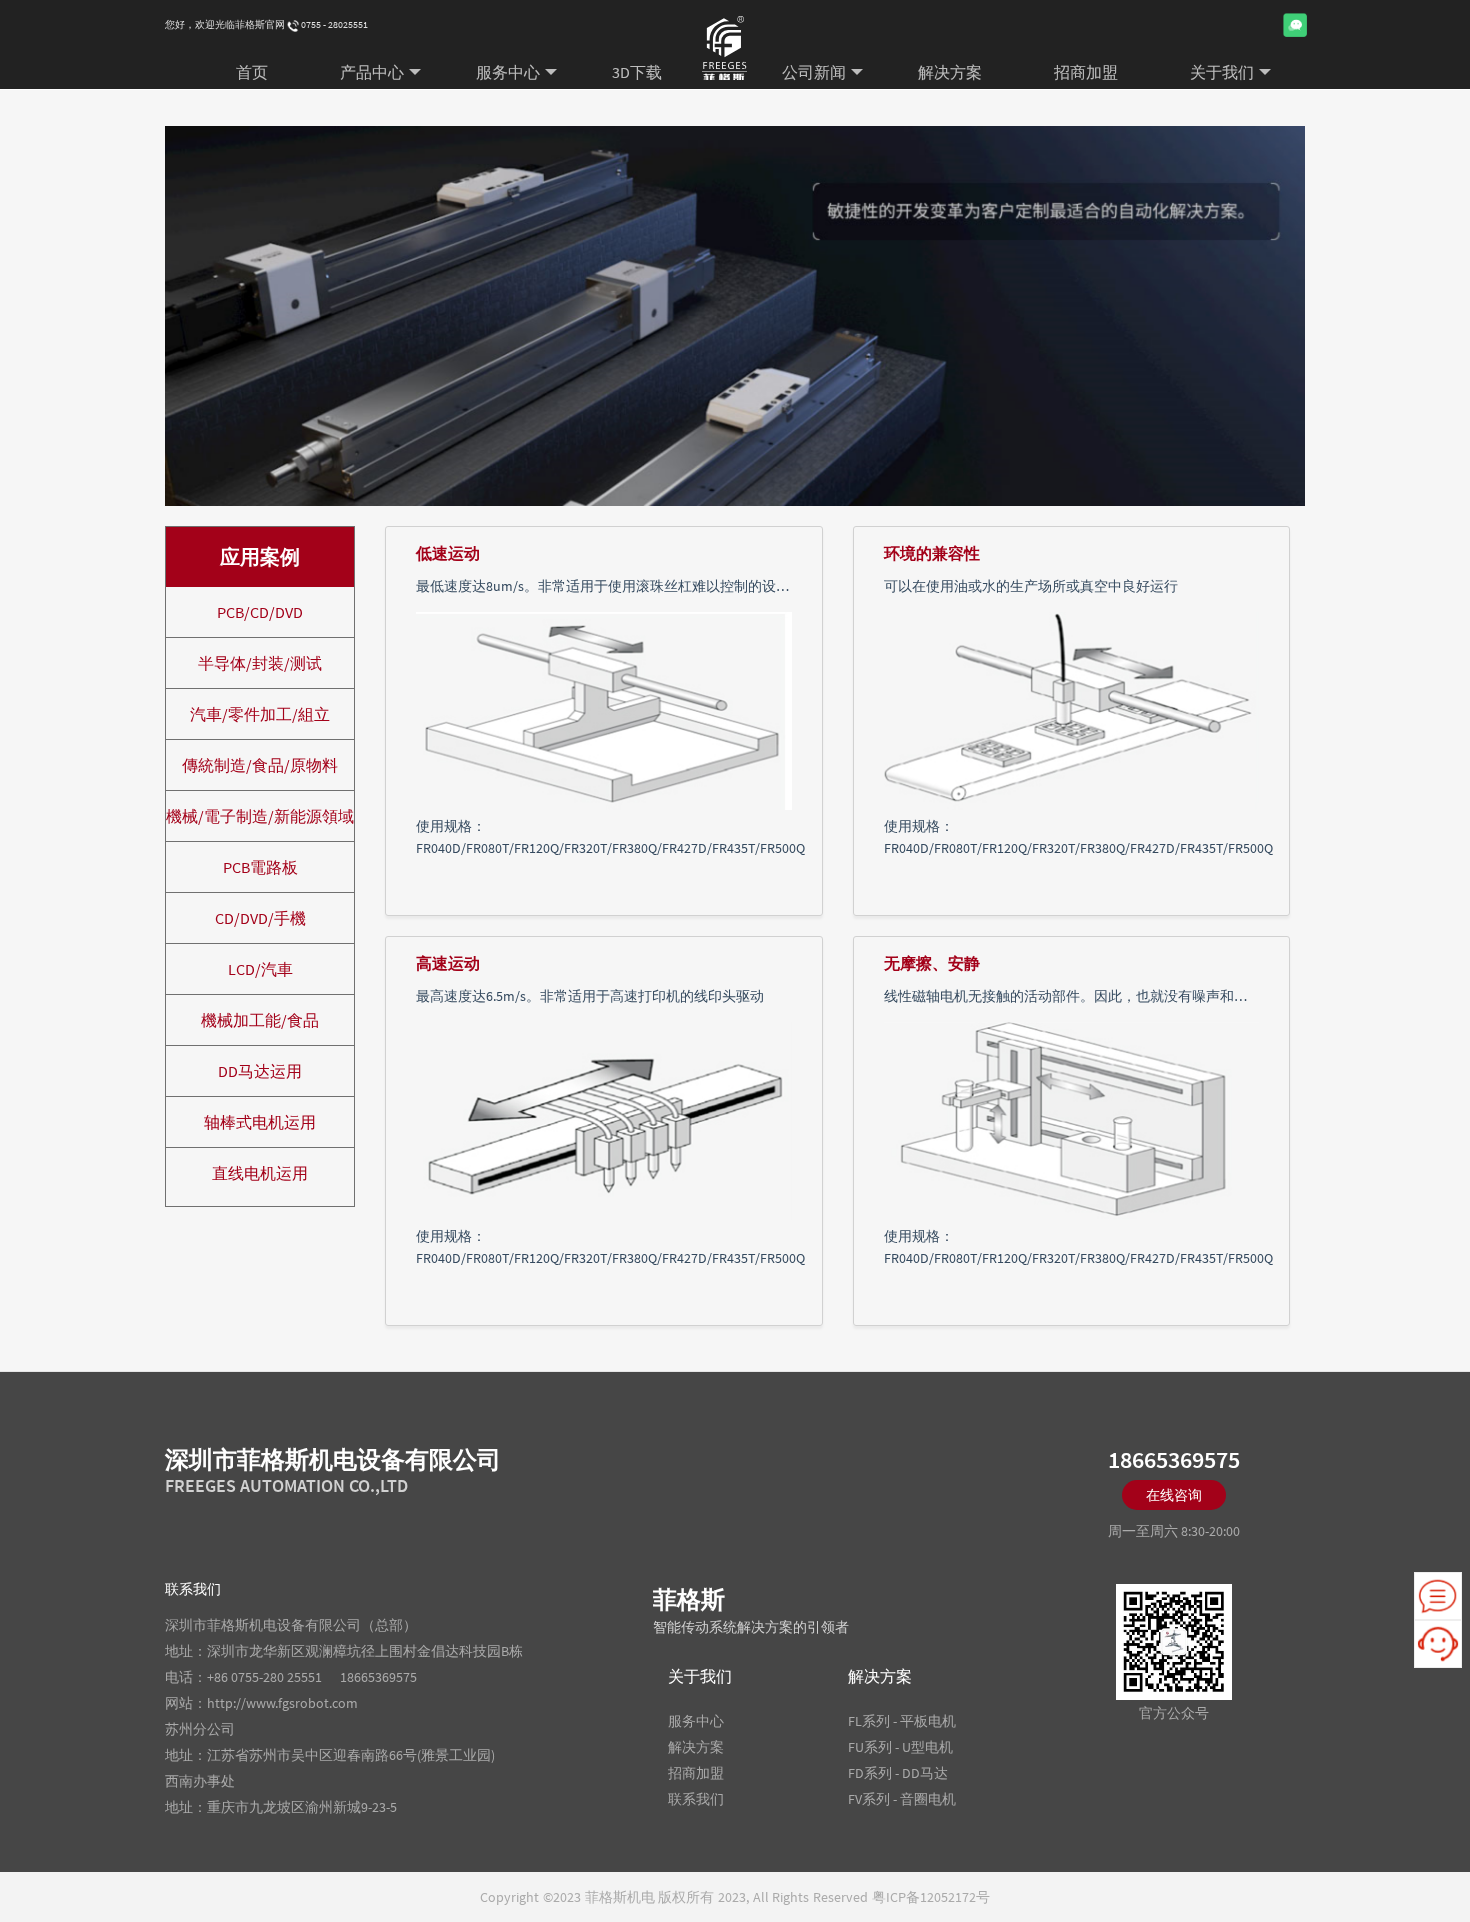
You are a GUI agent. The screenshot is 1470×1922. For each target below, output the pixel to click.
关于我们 (1222, 72)
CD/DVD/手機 (260, 918)
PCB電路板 (260, 867)
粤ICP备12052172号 (931, 1897)
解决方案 (950, 72)
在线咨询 (1174, 1495)
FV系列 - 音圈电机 (902, 1799)
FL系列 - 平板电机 (902, 1721)
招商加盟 (1086, 72)
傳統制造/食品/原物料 (260, 765)
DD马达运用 (260, 1071)
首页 (252, 72)
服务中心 (508, 72)
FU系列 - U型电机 (900, 1747)
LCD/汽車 (260, 969)
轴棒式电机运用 (260, 1122)
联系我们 (696, 1799)
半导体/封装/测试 (260, 663)
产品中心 (372, 72)
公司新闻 (814, 72)
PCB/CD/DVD (260, 612)
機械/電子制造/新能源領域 (260, 816)
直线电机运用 (260, 1173)
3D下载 (637, 72)
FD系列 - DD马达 (898, 1773)
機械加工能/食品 (260, 1020)
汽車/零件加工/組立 (260, 714)
